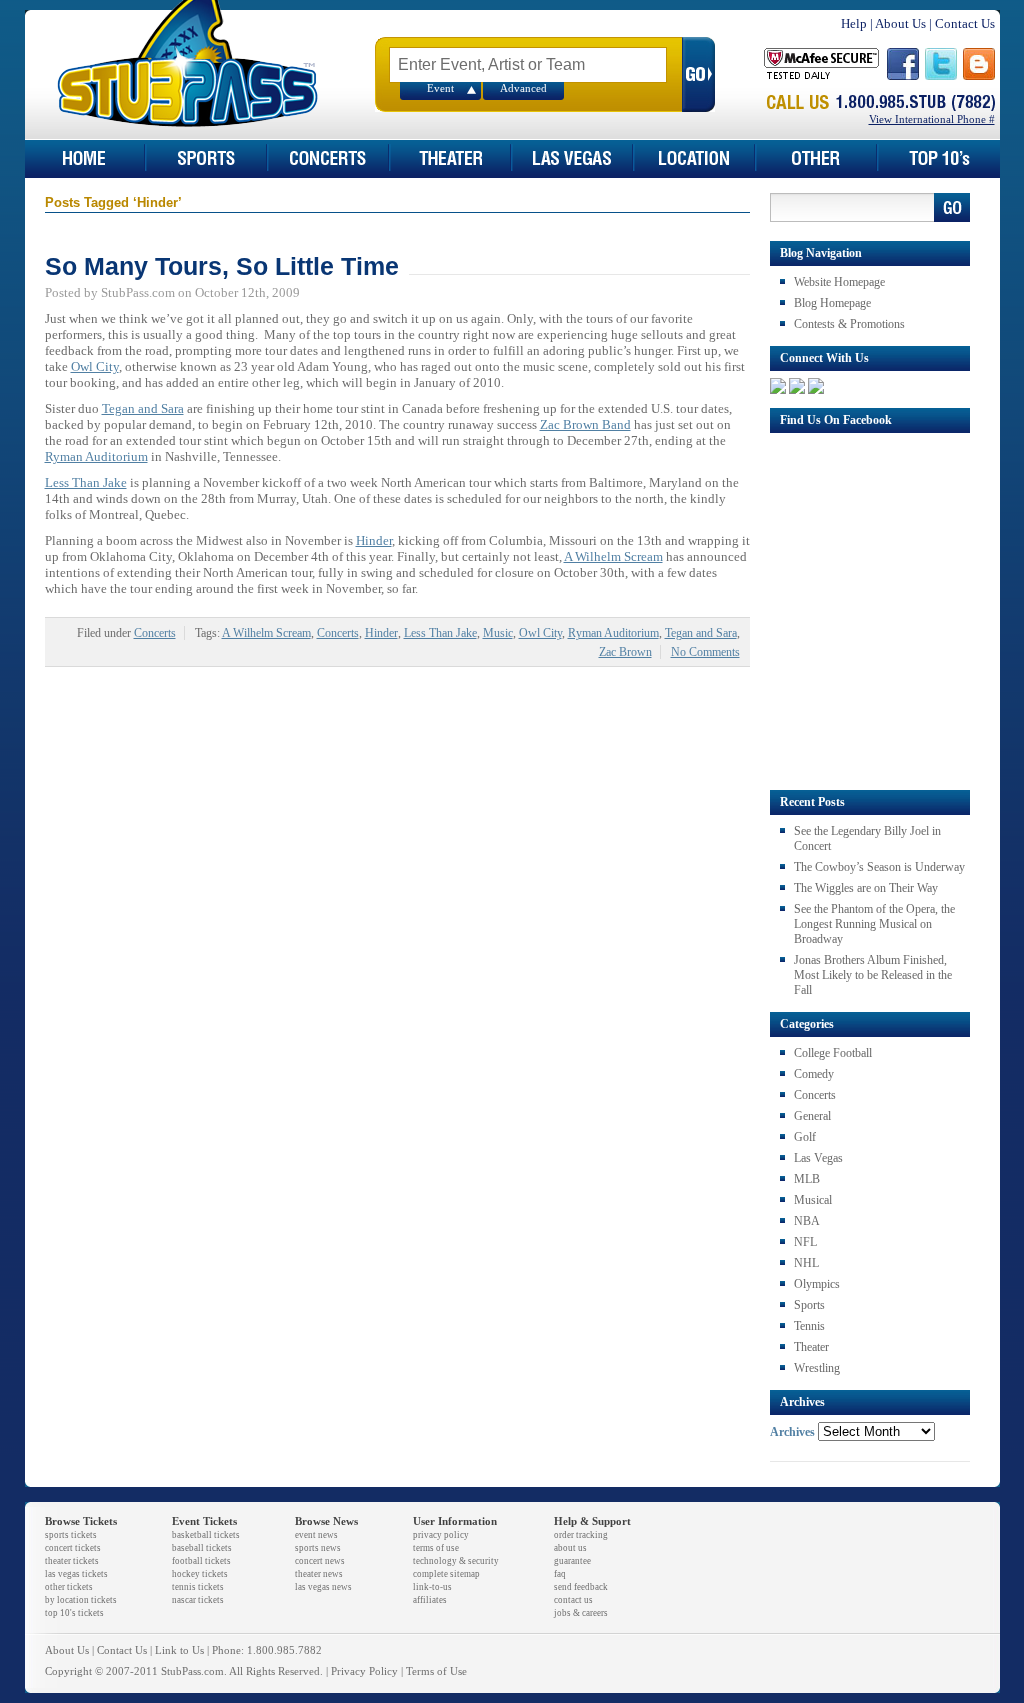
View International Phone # (932, 119)
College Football (833, 1053)
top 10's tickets (74, 1613)
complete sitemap (446, 1574)
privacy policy (441, 1535)
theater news (319, 1574)
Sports (809, 1305)
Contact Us (965, 23)
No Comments (705, 652)
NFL (805, 1242)
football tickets (201, 1561)
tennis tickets (198, 1587)
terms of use (436, 1548)
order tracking (581, 1535)
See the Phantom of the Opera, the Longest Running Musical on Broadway (874, 924)
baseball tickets (202, 1548)
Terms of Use (436, 1671)
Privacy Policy (364, 1671)
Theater (811, 1347)
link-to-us (432, 1587)
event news (316, 1535)
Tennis (809, 1326)
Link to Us (179, 1650)
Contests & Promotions (849, 324)
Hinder (374, 540)
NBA (807, 1221)
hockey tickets (200, 1574)
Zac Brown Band (585, 424)
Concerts (155, 633)
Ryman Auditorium (96, 456)
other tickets (69, 1587)
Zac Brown (625, 652)
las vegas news (323, 1587)
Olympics (817, 1284)
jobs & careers (581, 1613)
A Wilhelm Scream (613, 556)
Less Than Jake (86, 482)
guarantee (572, 1561)
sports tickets (71, 1535)
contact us (573, 1600)
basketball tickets (206, 1535)
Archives (792, 1432)
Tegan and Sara (143, 408)
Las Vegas (818, 1158)
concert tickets (73, 1548)
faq (560, 1574)
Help (854, 23)
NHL (806, 1263)
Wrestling (817, 1368)
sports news (318, 1548)
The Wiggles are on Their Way (866, 888)
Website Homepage (839, 282)
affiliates (430, 1600)
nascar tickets (198, 1600)
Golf (805, 1137)
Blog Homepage (832, 303)
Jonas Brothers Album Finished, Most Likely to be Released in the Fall (873, 975)
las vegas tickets (76, 1574)
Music (498, 633)
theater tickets (72, 1561)
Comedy (814, 1074)
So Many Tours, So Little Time (222, 266)
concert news (320, 1561)
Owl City (95, 366)
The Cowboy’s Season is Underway (879, 867)
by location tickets (81, 1600)
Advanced (523, 88)
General (812, 1116)
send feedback (581, 1587)
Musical (813, 1200)
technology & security (456, 1561)
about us (570, 1548)
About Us (900, 23)
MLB (807, 1179)
